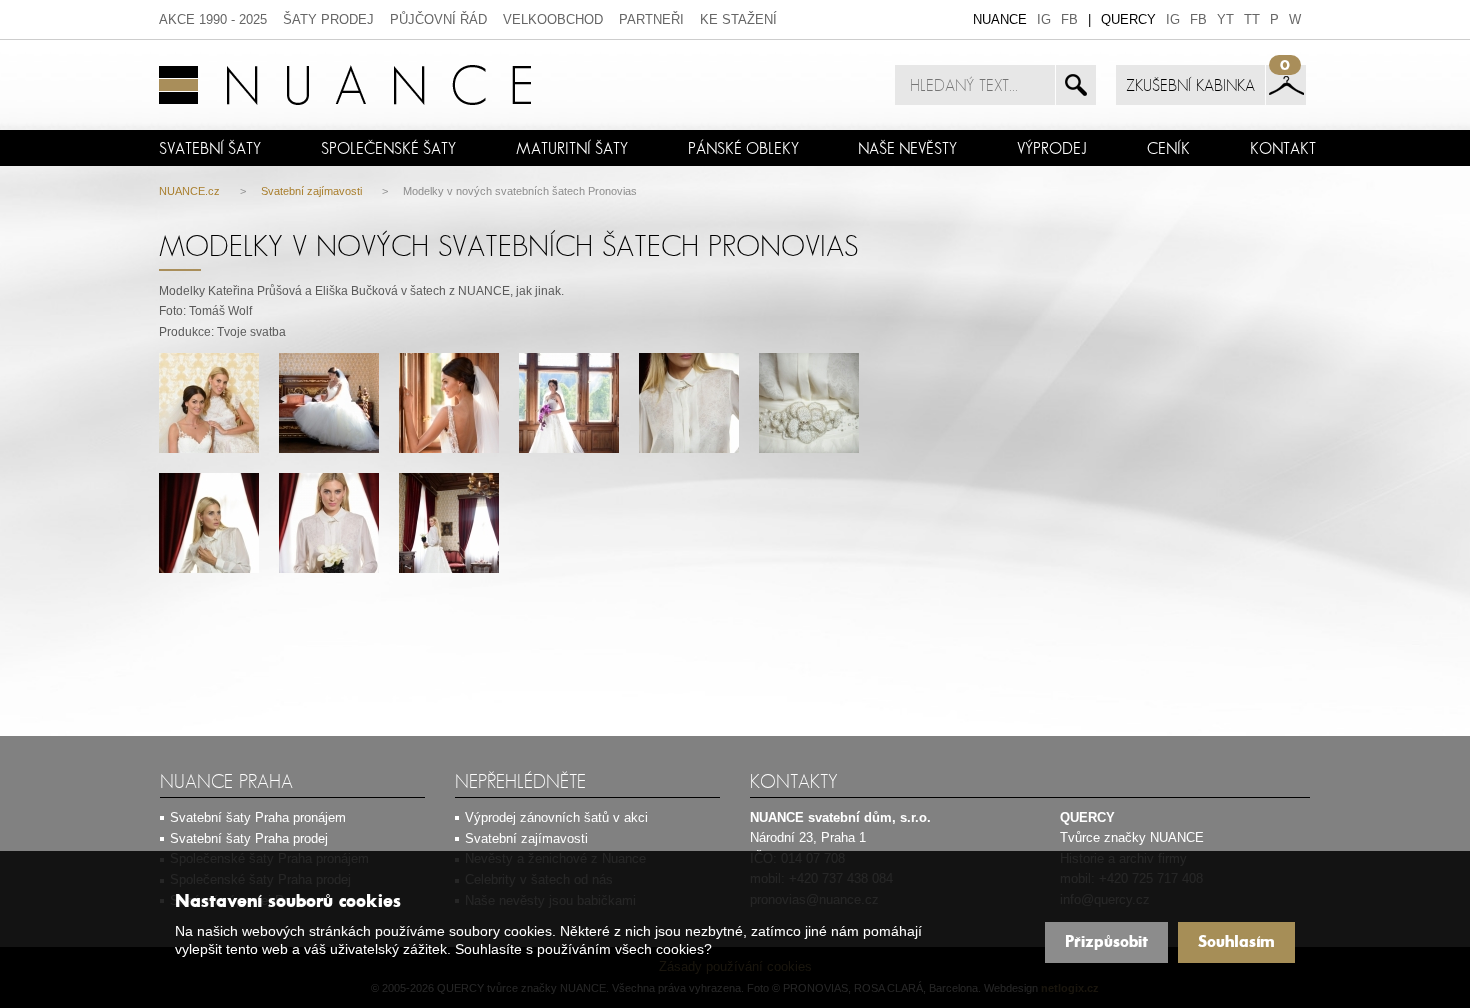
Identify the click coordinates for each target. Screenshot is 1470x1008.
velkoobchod (553, 19)
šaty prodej (328, 19)
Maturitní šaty (572, 148)
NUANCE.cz (189, 191)
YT (1225, 19)
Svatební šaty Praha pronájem (258, 817)
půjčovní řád (438, 19)
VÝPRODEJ (1052, 148)
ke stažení (738, 19)
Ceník (1168, 148)
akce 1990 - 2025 (213, 19)
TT (1252, 19)
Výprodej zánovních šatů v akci (556, 817)
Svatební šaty (210, 148)
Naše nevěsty (907, 148)
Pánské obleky (743, 148)
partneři (651, 19)
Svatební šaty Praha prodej (249, 838)
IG (1044, 19)
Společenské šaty (388, 148)
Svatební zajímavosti (311, 191)
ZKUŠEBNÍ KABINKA (1190, 85)
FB (1069, 19)
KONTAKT (1283, 148)
